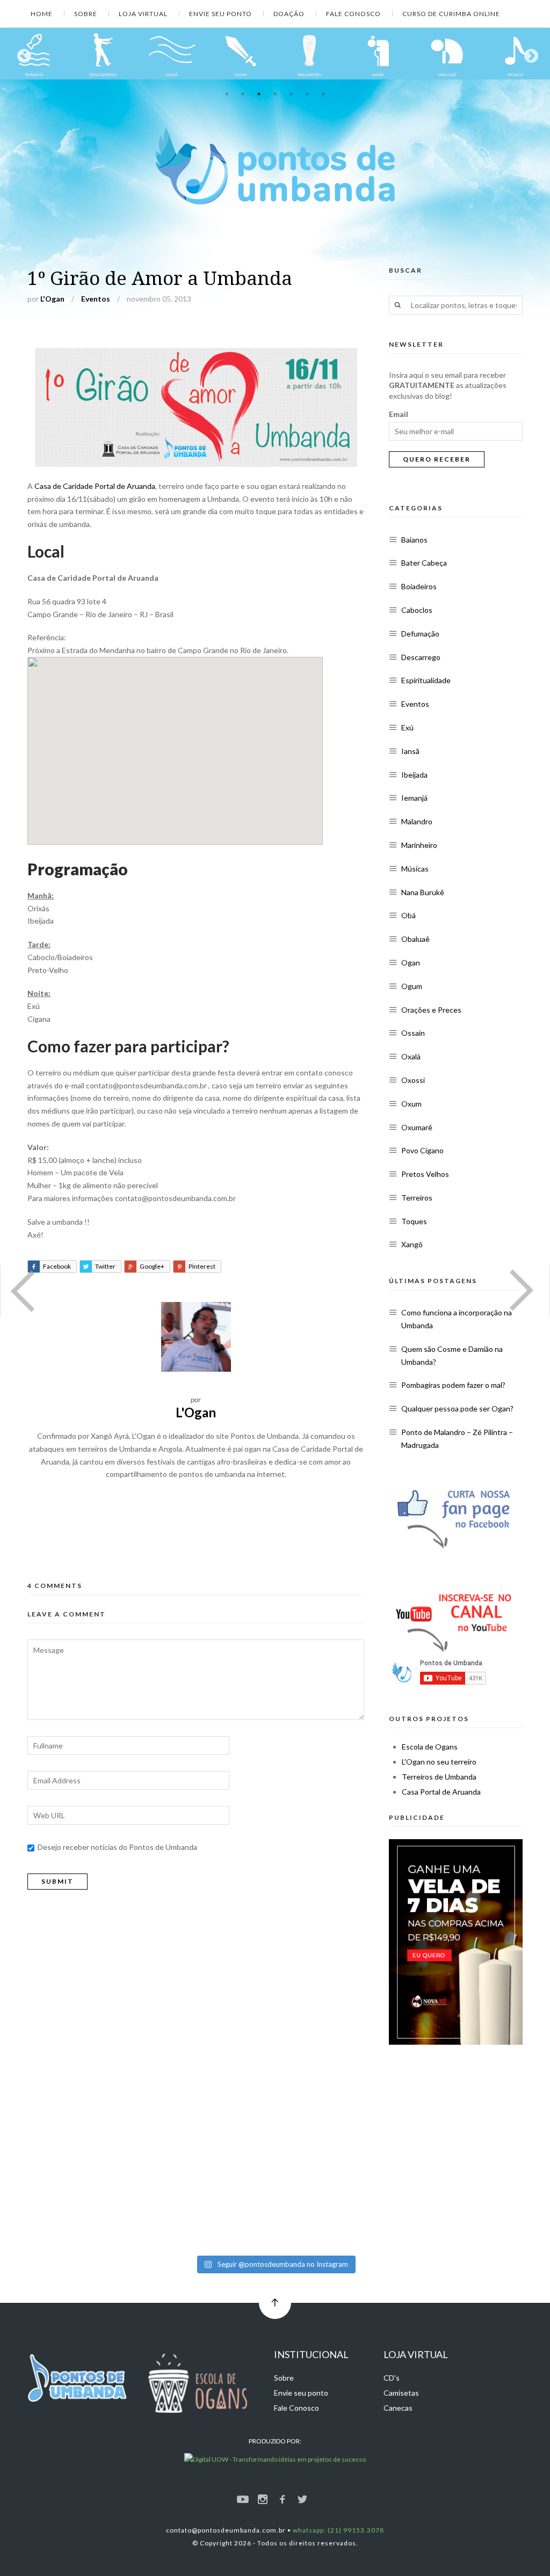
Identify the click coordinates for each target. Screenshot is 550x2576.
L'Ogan (52, 299)
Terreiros (417, 1198)
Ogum (412, 986)
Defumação (420, 634)
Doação (289, 14)
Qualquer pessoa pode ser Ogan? (457, 1408)
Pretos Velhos (425, 1174)
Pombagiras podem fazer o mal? (453, 1385)
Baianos (414, 540)
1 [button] (227, 94)
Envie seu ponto (301, 2393)
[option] (34, 54)
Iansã (410, 751)
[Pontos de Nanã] (103, 54)
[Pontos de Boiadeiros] (309, 54)
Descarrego (421, 657)
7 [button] (323, 94)
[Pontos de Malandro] (34, 54)
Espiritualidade (426, 680)
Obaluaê (415, 939)
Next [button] (529, 54)
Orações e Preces (431, 1010)
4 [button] (275, 94)
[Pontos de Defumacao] (378, 54)
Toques (414, 1221)
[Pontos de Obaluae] (172, 54)
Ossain (413, 1033)
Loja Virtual (143, 14)
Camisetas (401, 2393)
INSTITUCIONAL (311, 2354)
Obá (408, 915)
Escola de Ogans (430, 1747)
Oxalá (411, 1056)
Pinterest (202, 1266)
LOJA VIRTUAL (416, 2354)
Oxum (411, 1104)
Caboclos (417, 610)
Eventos (96, 299)
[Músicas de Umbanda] (241, 54)
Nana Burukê (423, 892)
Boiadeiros (419, 586)
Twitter (105, 1266)
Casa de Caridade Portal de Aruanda (95, 486)
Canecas (398, 2408)
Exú (407, 727)
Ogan (411, 963)
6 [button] (307, 94)
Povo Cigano (422, 1150)
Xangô (412, 1244)
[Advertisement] (202, 1526)
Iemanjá (414, 798)
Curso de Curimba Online (451, 14)
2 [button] (243, 94)
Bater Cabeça (424, 563)
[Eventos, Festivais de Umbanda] (516, 54)
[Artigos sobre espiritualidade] (447, 54)
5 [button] (291, 94)
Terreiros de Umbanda (439, 1777)
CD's (392, 2378)
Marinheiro (419, 845)
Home (42, 14)
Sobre (86, 14)
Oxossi (413, 1080)
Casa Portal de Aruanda (441, 1792)
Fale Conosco (353, 14)
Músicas (415, 869)
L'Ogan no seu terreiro (439, 1762)
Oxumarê (417, 1127)
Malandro (417, 821)
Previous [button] (21, 54)
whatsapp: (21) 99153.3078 (338, 2530)
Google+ (152, 1266)
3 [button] (259, 94)
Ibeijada (414, 775)
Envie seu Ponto (220, 14)
